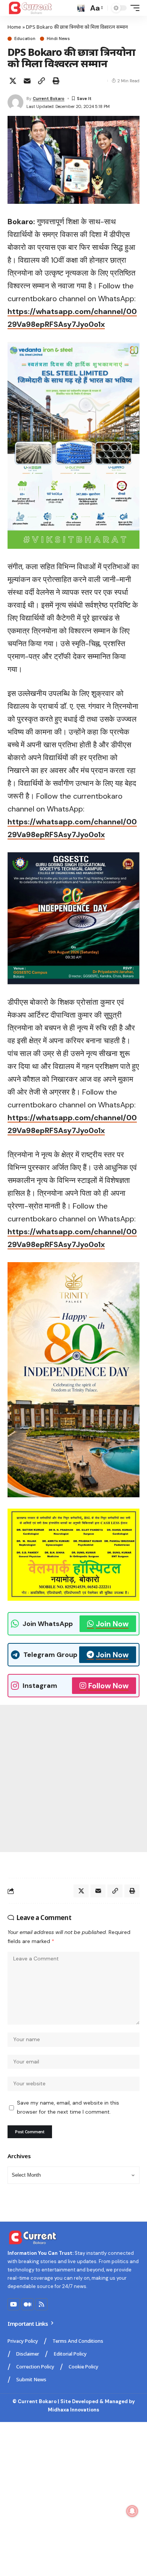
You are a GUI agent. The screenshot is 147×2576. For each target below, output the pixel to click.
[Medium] (28, 2304)
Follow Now (108, 1686)
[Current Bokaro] (31, 8)
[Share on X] (13, 81)
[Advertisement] (73, 1778)
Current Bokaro (49, 99)
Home (14, 27)
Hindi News (58, 39)
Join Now (112, 1624)
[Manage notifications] (132, 2511)
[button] (81, 8)
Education (25, 39)
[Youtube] (14, 2304)
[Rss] (41, 2304)
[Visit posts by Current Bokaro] (15, 102)
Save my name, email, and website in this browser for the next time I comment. (68, 2107)
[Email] (27, 81)
